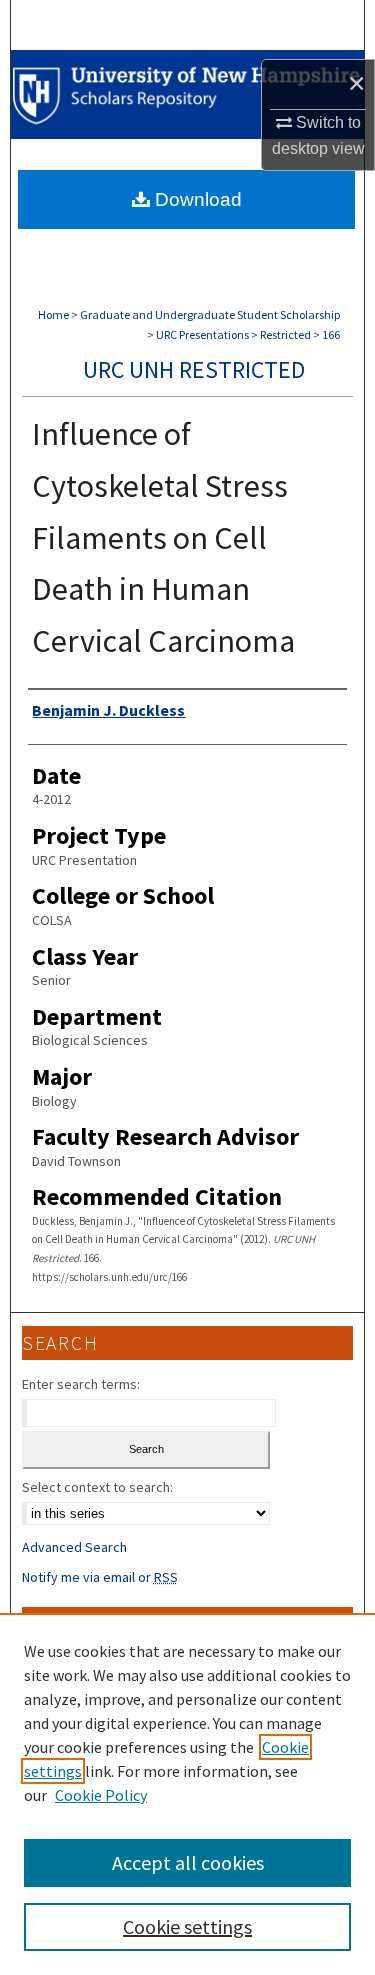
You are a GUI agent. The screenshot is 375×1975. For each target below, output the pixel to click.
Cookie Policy (101, 1795)
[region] (187, 1794)
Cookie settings (187, 1926)
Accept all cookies (188, 1862)
